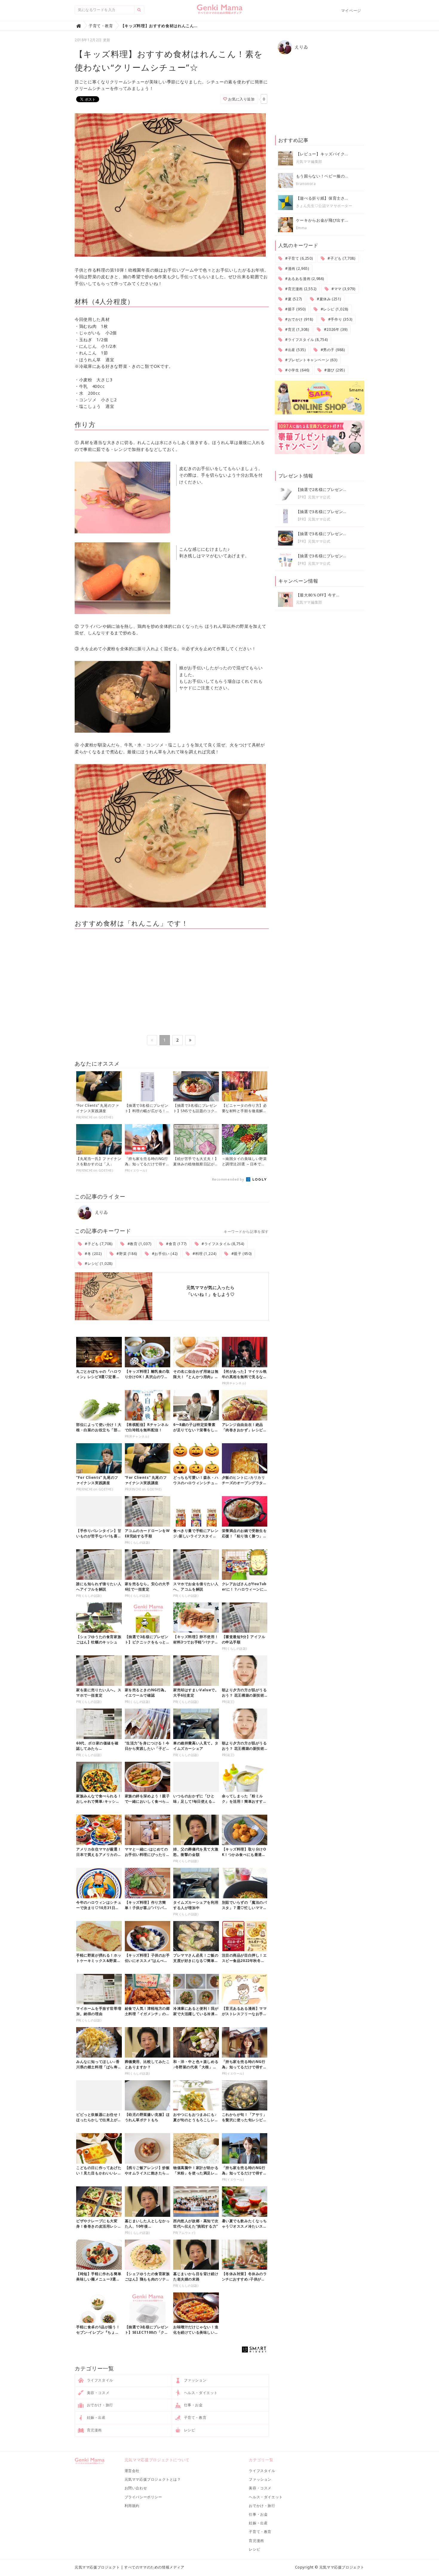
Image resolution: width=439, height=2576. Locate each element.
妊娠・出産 (96, 2417)
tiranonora (306, 184)
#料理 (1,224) (204, 1254)
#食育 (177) (176, 1244)
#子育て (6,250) (298, 258)
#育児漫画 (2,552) (300, 289)
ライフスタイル (99, 2380)
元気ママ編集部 (309, 162)
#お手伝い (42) (164, 1254)
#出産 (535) (295, 350)
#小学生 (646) (297, 370)
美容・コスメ (98, 2393)
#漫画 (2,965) (296, 268)
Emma (301, 228)
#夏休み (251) (328, 299)
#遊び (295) (334, 370)
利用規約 (132, 2506)
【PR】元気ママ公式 (313, 497)
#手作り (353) (340, 319)
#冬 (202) (93, 1254)
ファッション (195, 2380)
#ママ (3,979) (343, 289)
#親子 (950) (241, 1254)
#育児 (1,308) (296, 329)
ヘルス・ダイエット (200, 2393)
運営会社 (132, 2471)
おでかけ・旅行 (99, 2405)
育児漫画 (94, 2430)
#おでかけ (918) (298, 319)
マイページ (351, 10)
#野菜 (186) (126, 1254)
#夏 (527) (293, 299)
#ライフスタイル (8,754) (222, 1244)
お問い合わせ (136, 2488)
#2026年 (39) (335, 329)
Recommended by (229, 1179)
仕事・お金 (193, 2405)
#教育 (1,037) (139, 1244)
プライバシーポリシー (143, 2497)
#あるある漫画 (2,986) (304, 279)
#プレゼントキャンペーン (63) (311, 360)
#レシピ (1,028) (98, 1263)
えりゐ (101, 1212)
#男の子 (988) (332, 350)
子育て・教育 (195, 2417)
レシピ (189, 2430)
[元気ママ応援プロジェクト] (220, 12)
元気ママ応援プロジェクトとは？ (153, 2479)
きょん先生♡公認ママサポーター (324, 206)
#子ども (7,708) (98, 1244)
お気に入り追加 (241, 99)
